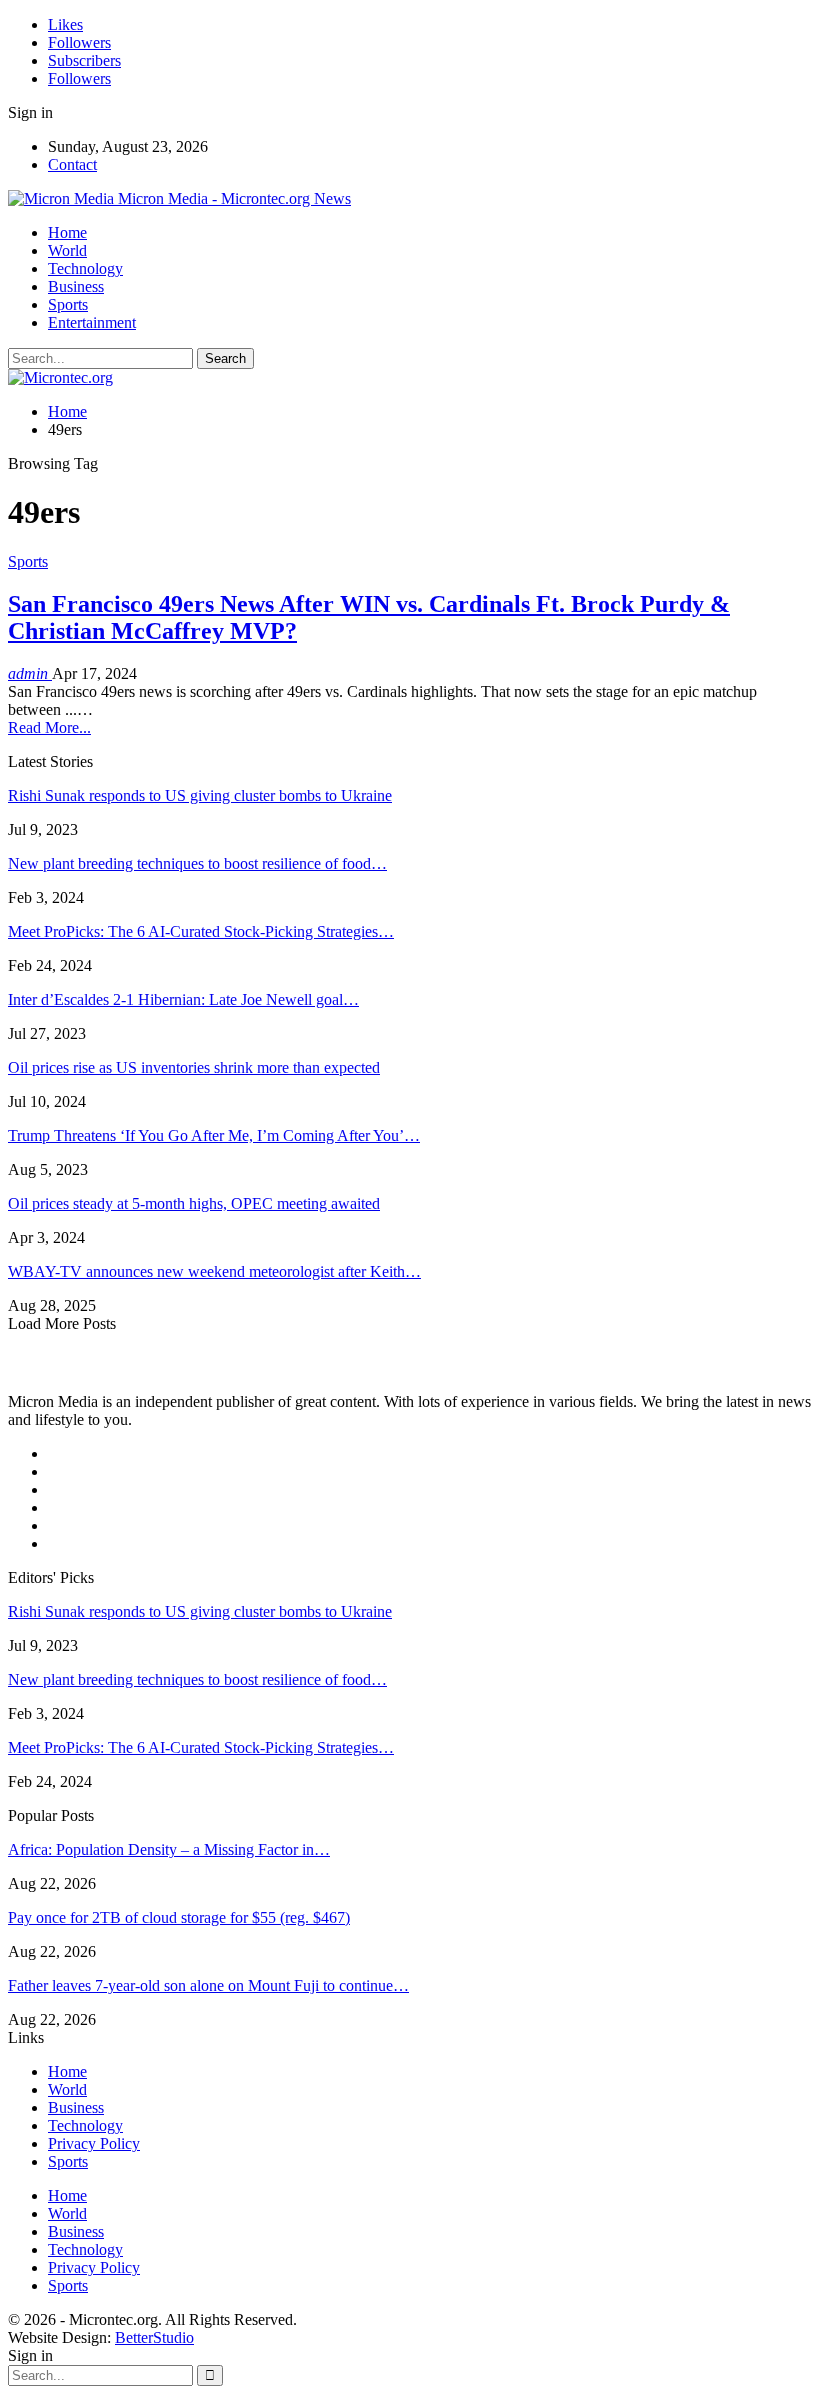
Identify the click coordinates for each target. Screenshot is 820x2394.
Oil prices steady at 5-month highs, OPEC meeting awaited (194, 1203)
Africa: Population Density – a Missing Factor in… (169, 1849)
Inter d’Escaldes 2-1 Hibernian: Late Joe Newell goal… (183, 999)
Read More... (49, 727)
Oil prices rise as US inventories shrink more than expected (194, 1067)
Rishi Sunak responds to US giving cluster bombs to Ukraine (200, 795)
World (67, 250)
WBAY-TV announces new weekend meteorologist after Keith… (214, 1271)
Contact (72, 164)
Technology (85, 268)
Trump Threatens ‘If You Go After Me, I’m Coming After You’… (214, 1135)
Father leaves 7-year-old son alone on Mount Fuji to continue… (208, 1985)
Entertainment (92, 322)
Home (67, 232)
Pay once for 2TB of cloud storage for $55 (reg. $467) (179, 1917)
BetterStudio (154, 2337)
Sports (68, 304)
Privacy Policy (94, 2143)
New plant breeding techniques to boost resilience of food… (197, 863)
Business (76, 286)
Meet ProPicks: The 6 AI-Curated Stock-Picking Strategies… (201, 931)
